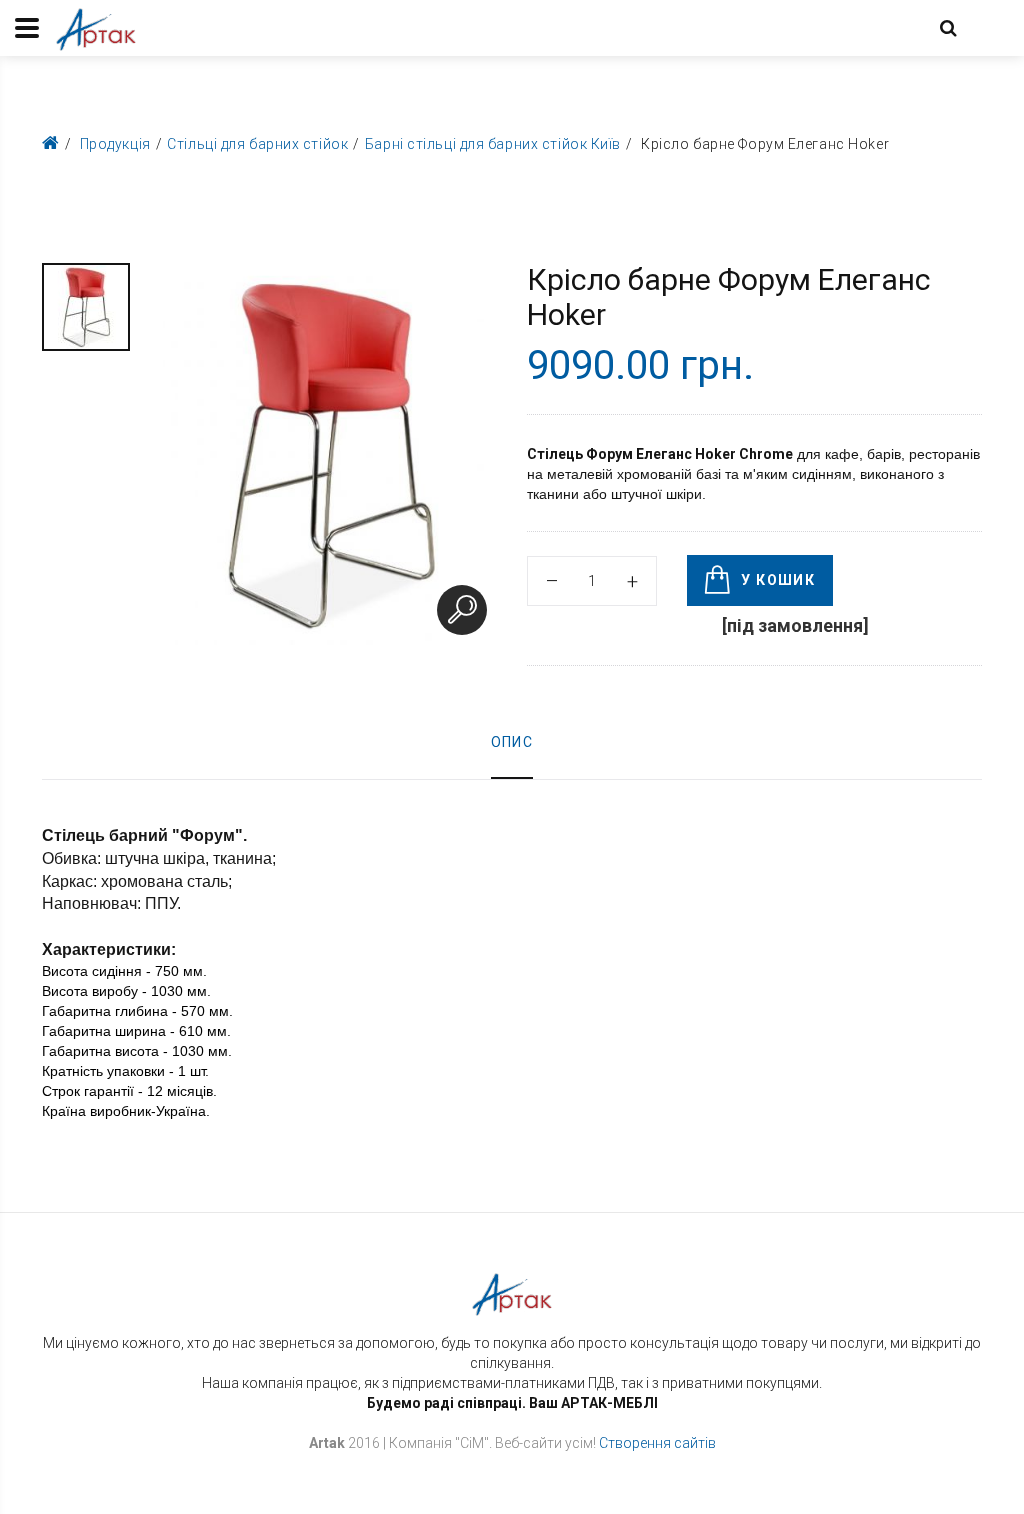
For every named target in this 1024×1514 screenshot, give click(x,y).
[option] (86, 307)
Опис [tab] (512, 742)
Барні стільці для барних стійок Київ (493, 144)
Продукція (115, 144)
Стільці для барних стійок (257, 144)
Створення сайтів (657, 1443)
